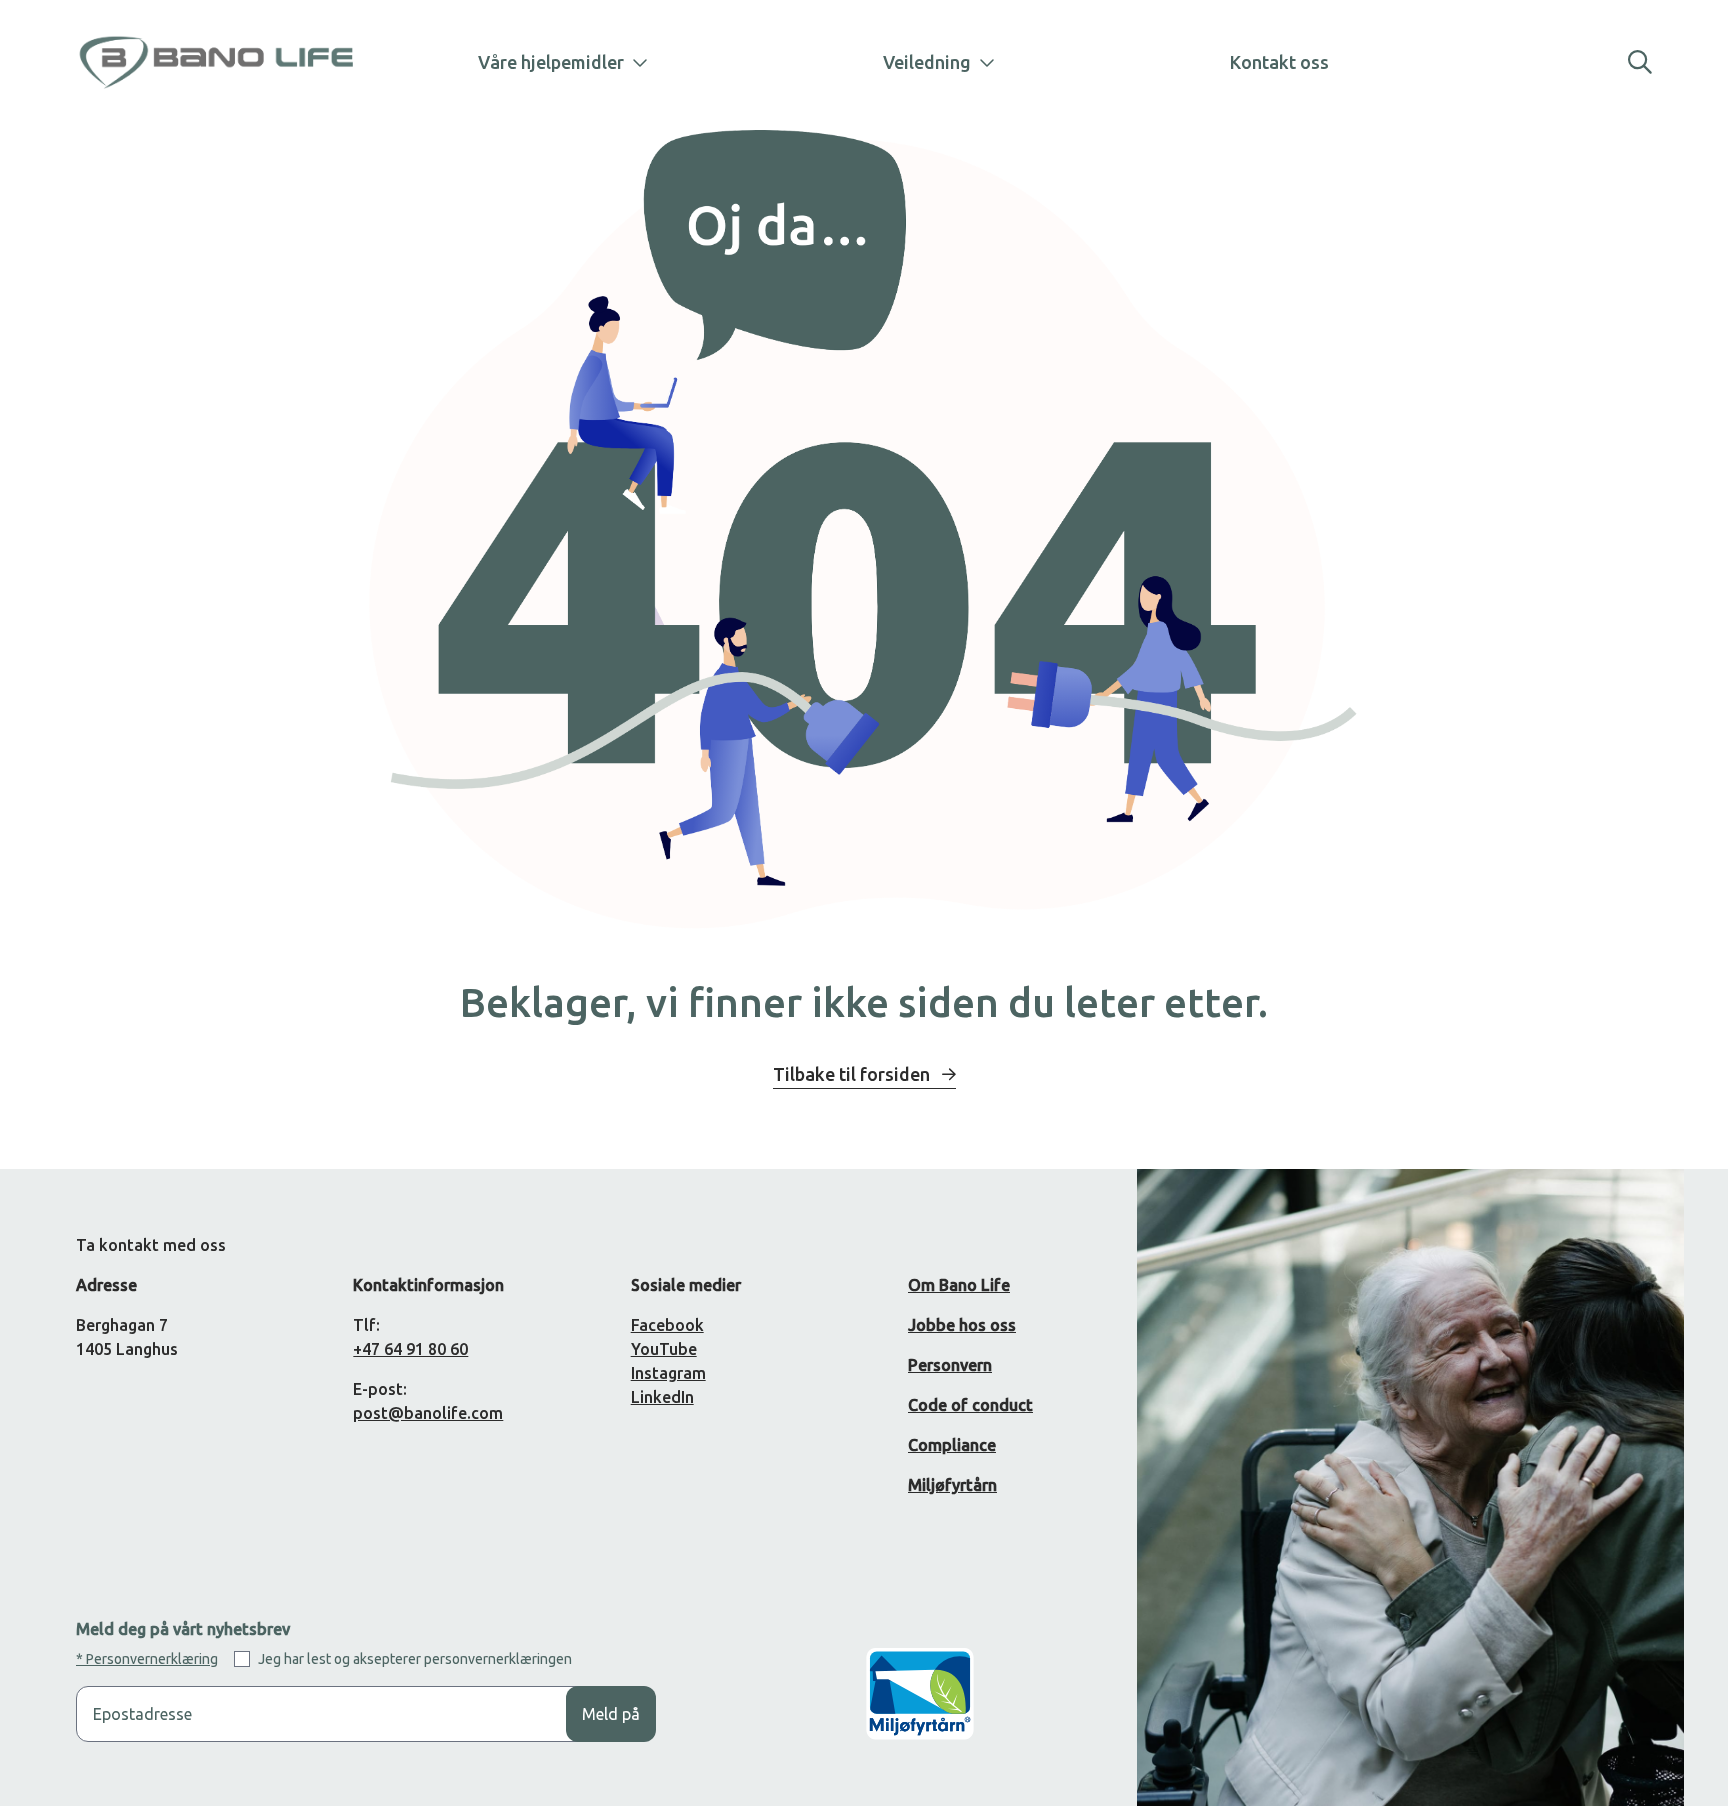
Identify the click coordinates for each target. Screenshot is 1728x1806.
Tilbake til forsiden (853, 1074)
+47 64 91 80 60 (410, 1349)
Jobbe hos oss (962, 1325)
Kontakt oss (1279, 62)
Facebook (667, 1325)
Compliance (952, 1445)
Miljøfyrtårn (952, 1485)
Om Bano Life (959, 1285)
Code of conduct (970, 1405)
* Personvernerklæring (147, 1659)
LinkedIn (662, 1397)
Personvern (950, 1365)
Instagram (668, 1373)
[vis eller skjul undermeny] (632, 62)
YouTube (664, 1349)
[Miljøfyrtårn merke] (920, 1709)
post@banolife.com (428, 1413)
